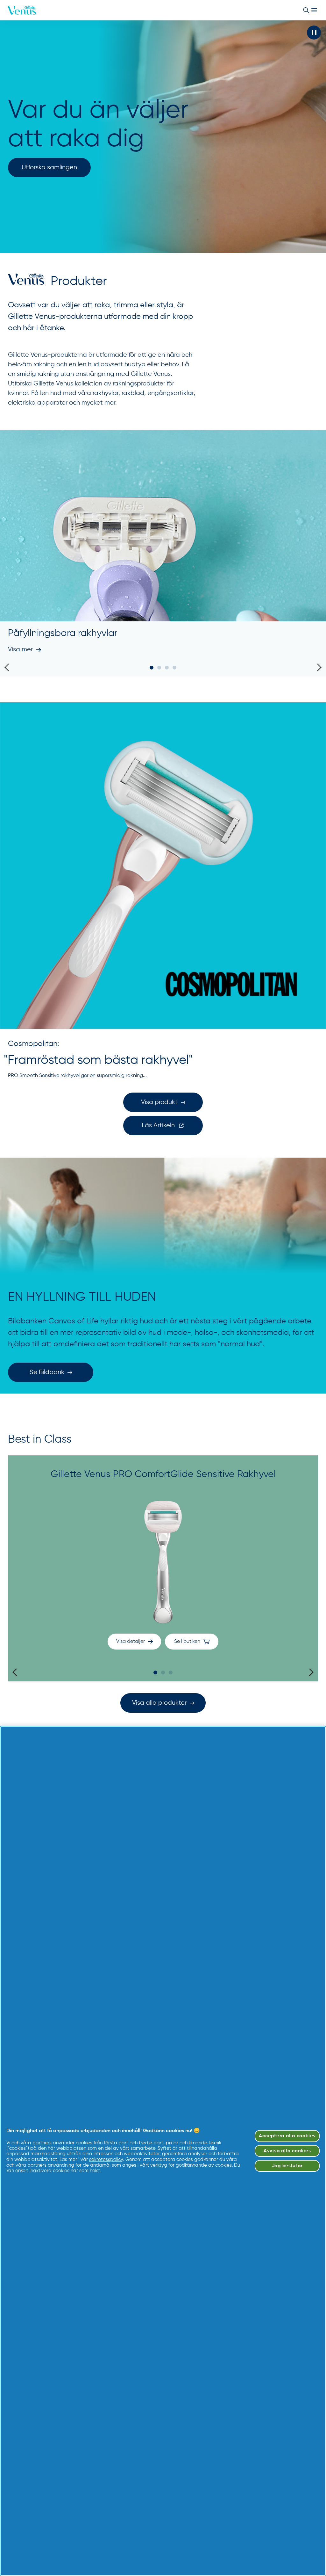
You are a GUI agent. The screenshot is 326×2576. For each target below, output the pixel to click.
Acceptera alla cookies (287, 2136)
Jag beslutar (287, 2166)
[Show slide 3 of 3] (171, 1672)
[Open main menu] (314, 10)
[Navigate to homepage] (22, 10)
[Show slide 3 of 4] (167, 668)
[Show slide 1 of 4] (152, 668)
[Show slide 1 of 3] (155, 1672)
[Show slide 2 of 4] (159, 668)
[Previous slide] (8, 667)
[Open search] (306, 10)
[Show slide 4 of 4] (174, 668)
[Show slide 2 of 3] (163, 1672)
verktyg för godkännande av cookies (191, 2165)
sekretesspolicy (106, 2159)
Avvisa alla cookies (287, 2151)
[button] (314, 33)
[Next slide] (318, 667)
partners (42, 2143)
